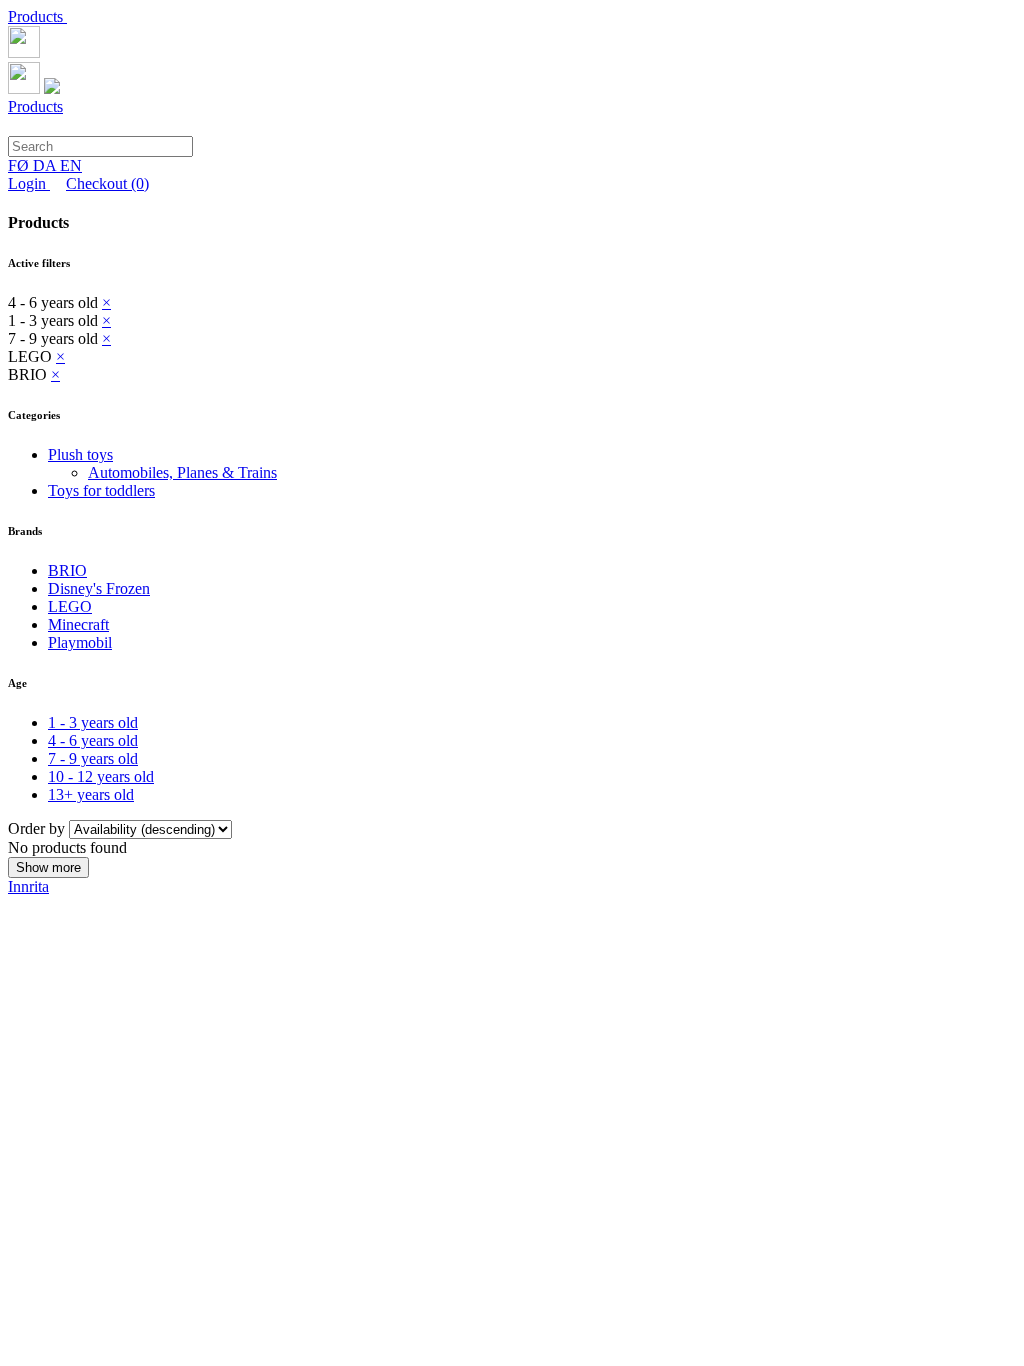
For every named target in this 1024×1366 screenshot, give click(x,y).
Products (37, 16)
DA (46, 165)
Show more (48, 867)
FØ (20, 165)
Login (29, 183)
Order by (38, 828)
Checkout (107, 183)
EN (71, 165)
